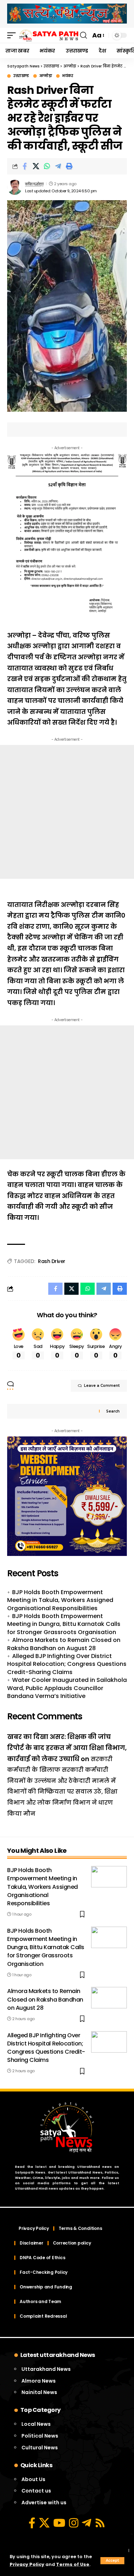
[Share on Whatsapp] (47, 166)
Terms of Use (73, 2564)
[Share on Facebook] (25, 166)
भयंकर (68, 76)
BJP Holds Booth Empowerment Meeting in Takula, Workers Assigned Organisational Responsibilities (60, 1600)
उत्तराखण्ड (21, 76)
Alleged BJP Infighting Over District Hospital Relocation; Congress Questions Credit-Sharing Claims (67, 1664)
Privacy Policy (27, 2564)
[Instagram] (74, 2523)
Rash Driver (52, 1261)
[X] (44, 2523)
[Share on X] (36, 166)
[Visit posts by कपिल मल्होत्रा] (15, 187)
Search (113, 1411)
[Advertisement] (67, 812)
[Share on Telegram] (58, 166)
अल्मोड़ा (46, 76)
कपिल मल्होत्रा (34, 184)
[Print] (69, 166)
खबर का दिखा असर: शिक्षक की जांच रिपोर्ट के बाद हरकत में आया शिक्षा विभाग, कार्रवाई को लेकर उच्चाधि (67, 1748)
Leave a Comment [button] (102, 1386)
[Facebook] (32, 2523)
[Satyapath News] (49, 36)
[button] (112, 2561)
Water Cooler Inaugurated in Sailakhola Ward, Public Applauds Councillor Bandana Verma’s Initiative (67, 1688)
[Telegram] (86, 2523)
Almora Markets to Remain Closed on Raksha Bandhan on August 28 (64, 1644)
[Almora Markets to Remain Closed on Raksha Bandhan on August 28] (109, 1998)
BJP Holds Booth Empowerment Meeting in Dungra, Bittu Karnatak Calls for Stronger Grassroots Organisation (64, 1624)
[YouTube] (59, 2523)
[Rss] (100, 2523)
